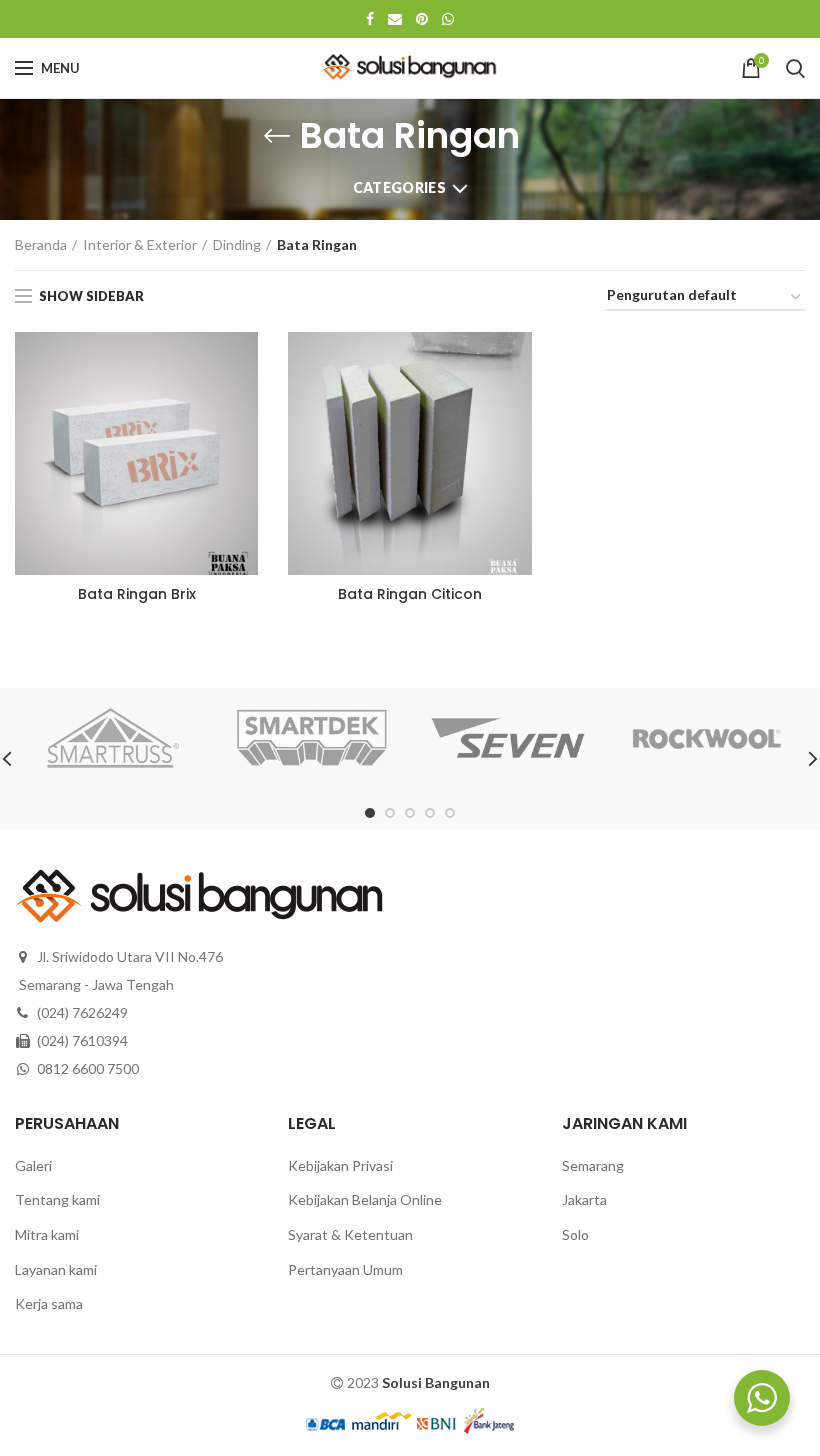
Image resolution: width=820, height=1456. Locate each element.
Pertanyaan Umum (345, 1269)
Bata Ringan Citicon (410, 594)
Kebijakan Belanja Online (365, 1199)
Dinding (237, 244)
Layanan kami (56, 1269)
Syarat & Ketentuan (350, 1234)
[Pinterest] (422, 19)
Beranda (41, 244)
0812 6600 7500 (88, 1068)
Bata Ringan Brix (137, 594)
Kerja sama (49, 1303)
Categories (399, 187)
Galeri (33, 1165)
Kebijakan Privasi (340, 1165)
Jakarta (584, 1199)
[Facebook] (370, 19)
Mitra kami (47, 1234)
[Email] (395, 19)
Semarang (593, 1165)
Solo (575, 1234)
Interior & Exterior (140, 244)
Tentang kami (57, 1199)
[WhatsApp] (448, 19)
